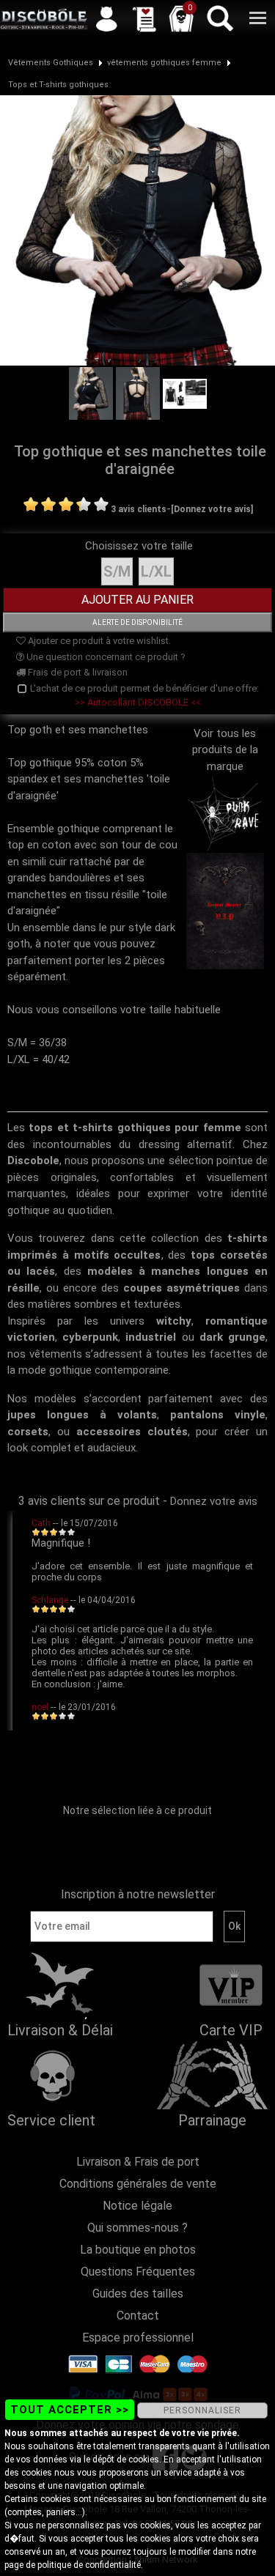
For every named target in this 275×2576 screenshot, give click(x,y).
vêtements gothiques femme (164, 63)
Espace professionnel (138, 2338)
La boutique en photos (138, 2250)
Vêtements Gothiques (51, 63)
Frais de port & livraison (77, 672)
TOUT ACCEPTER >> (70, 2410)
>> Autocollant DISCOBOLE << (138, 702)
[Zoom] (137, 229)
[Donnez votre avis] (212, 509)
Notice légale (137, 2206)
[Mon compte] (106, 18)
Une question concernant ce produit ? (105, 657)
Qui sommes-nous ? (137, 2228)
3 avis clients (139, 509)
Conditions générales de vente (138, 2184)
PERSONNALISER (202, 2410)
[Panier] (181, 18)
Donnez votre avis (214, 1501)
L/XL (156, 571)
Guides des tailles (138, 2294)
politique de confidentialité (89, 2565)
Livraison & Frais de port (138, 2162)
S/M (117, 571)
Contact (138, 2316)
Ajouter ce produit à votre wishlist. (98, 641)
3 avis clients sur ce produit (89, 1501)
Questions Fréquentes (138, 2272)
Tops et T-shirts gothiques (58, 85)
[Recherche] (219, 18)
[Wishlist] (144, 18)
